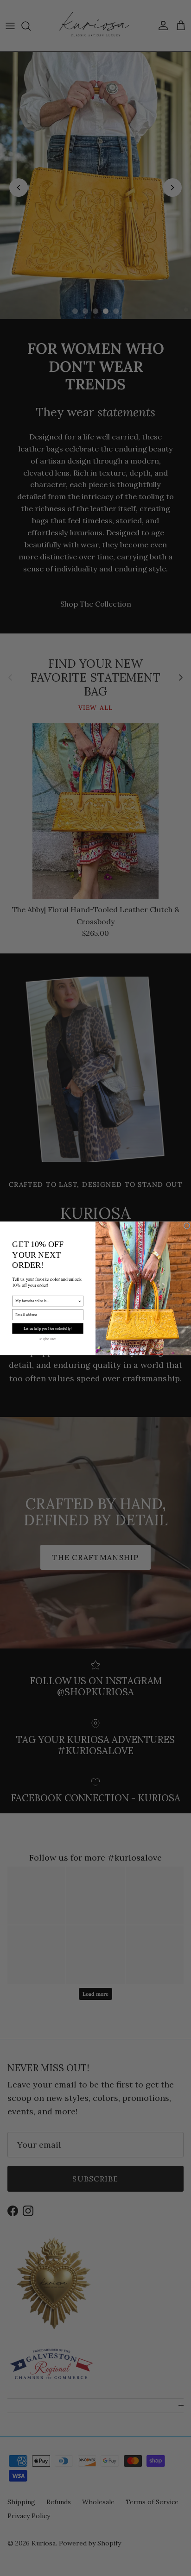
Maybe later (48, 1338)
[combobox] (46, 1301)
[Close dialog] (187, 1226)
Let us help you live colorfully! (48, 1328)
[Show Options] (80, 1301)
